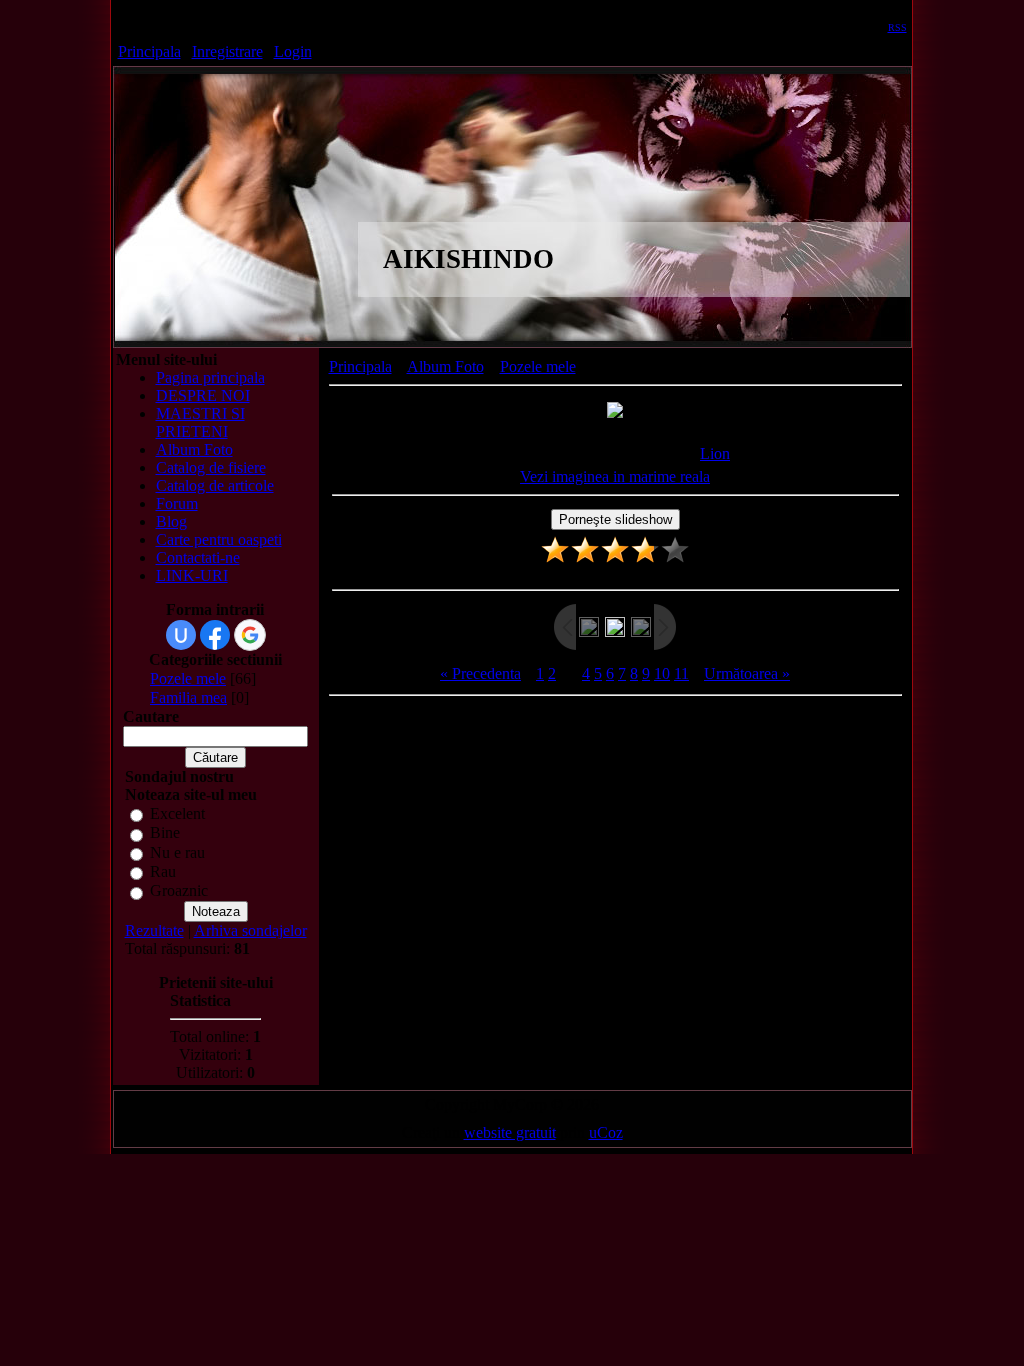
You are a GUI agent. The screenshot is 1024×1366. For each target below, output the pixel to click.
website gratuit (510, 1132)
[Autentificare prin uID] (181, 635)
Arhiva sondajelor (250, 930)
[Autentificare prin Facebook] (215, 635)
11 (681, 673)
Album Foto (445, 366)
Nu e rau (177, 852)
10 (662, 673)
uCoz (606, 1132)
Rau (163, 871)
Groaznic (179, 891)
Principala (149, 51)
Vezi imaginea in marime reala (615, 476)
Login (293, 51)
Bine (165, 833)
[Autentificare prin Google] (250, 635)
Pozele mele (188, 678)
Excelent (177, 813)
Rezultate (154, 930)
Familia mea (188, 697)
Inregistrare (227, 51)
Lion (715, 453)
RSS (897, 27)
